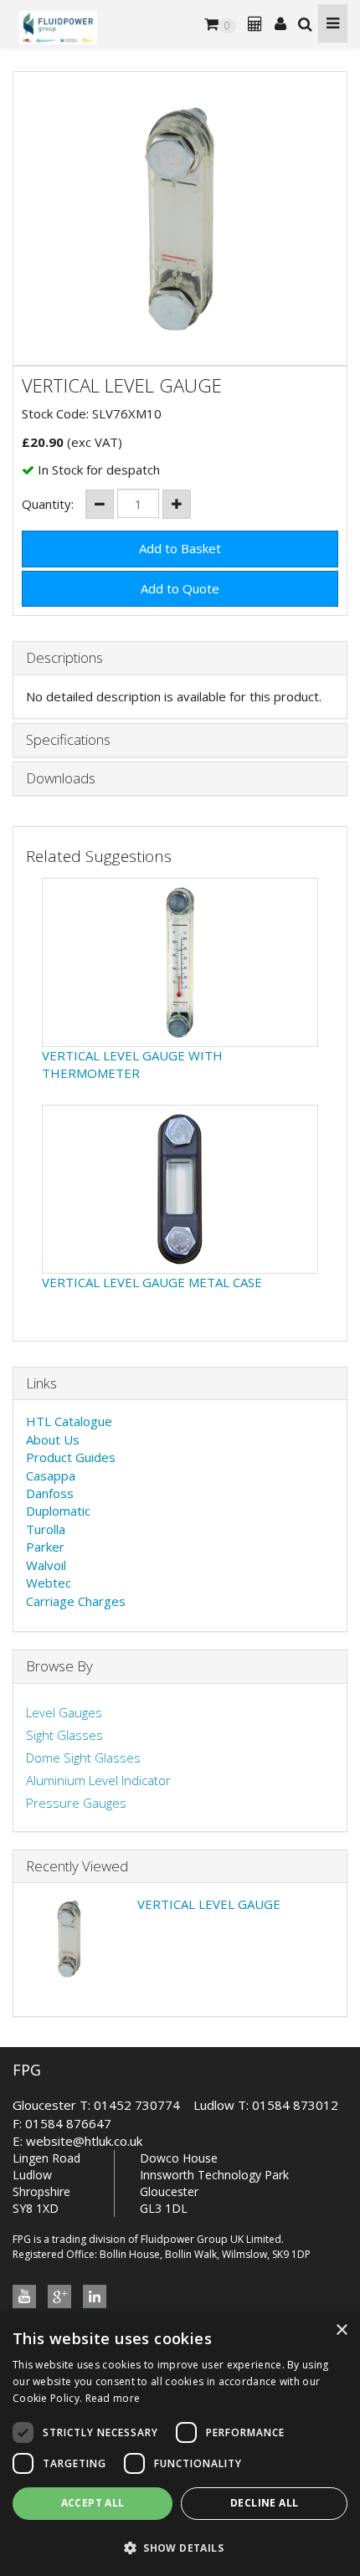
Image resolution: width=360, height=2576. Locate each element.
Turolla (46, 1529)
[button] (180, 2547)
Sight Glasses (64, 1735)
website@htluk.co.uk (84, 2141)
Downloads (61, 779)
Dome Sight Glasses (83, 1758)
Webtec (49, 1583)
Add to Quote (180, 588)
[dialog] (180, 2444)
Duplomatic (58, 1511)
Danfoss (50, 1493)
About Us (53, 1439)
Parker (45, 1547)
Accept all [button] (93, 2503)
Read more (113, 2398)
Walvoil (46, 1565)
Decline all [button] (264, 2503)
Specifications (68, 740)
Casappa (51, 1475)
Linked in (95, 2296)
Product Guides (71, 1457)
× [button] (341, 2330)
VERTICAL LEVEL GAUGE (209, 1904)
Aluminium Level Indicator (98, 1780)
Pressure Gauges (76, 1803)
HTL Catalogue (69, 1421)
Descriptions (64, 658)
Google (59, 2296)
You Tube (24, 2296)
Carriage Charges (76, 1601)
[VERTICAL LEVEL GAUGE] (180, 218)
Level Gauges (64, 1712)
